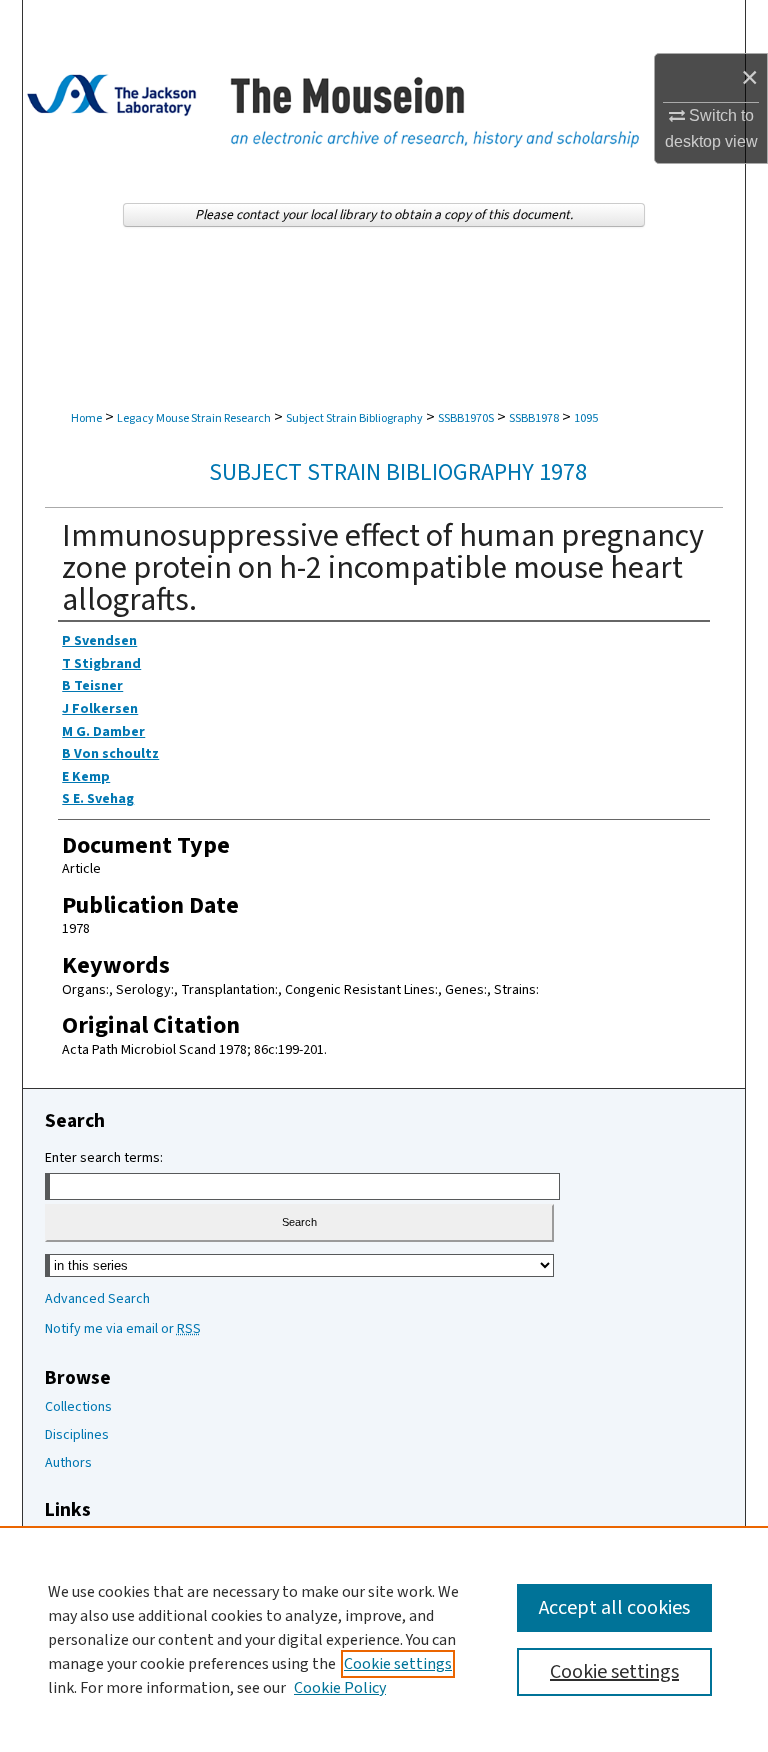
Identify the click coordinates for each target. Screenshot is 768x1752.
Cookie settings (398, 1664)
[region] (384, 1639)
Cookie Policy (340, 1688)
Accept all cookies (614, 1608)
